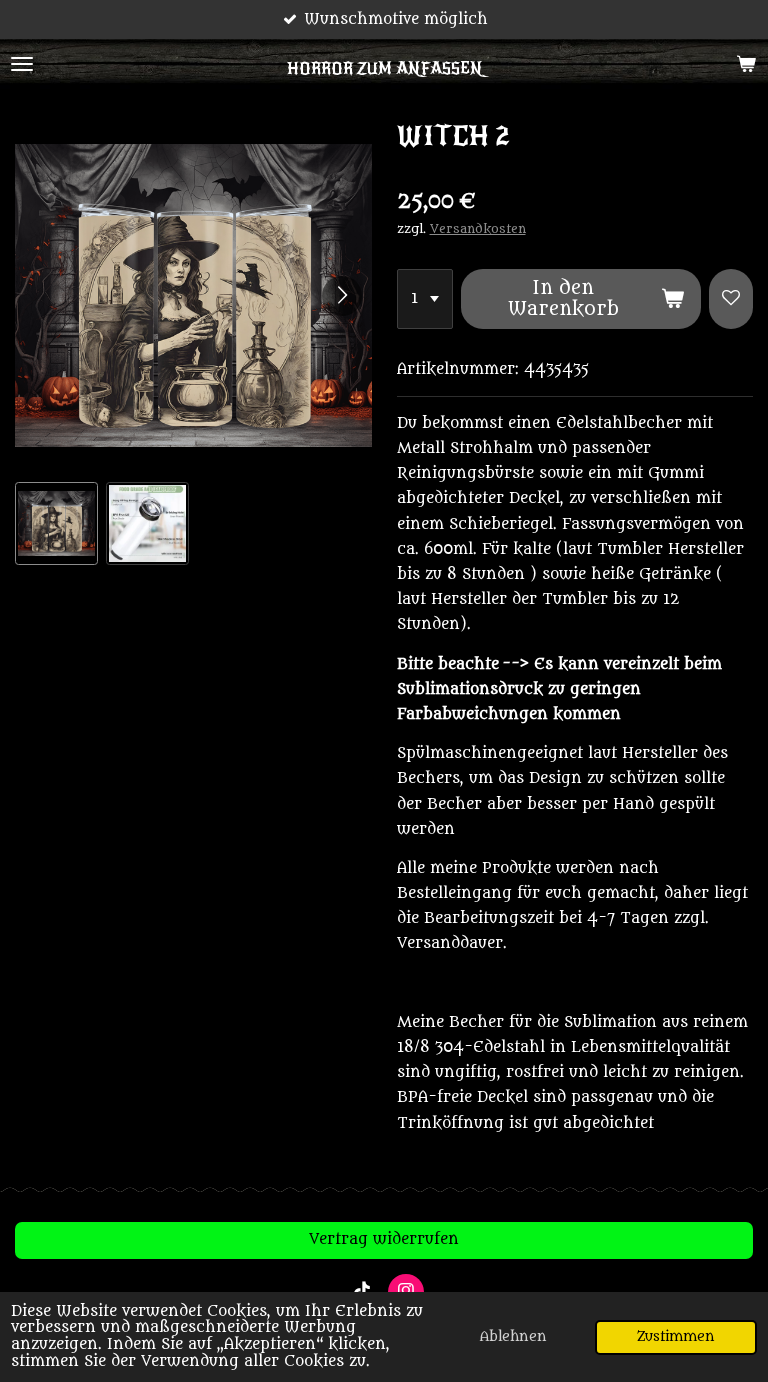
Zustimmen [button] (676, 1337)
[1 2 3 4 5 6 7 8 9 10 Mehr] (425, 299)
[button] (56, 523)
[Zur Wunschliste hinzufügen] (731, 299)
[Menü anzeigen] (22, 64)
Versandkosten (478, 229)
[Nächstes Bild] (342, 296)
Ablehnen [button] (513, 1337)
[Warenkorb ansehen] (746, 64)
